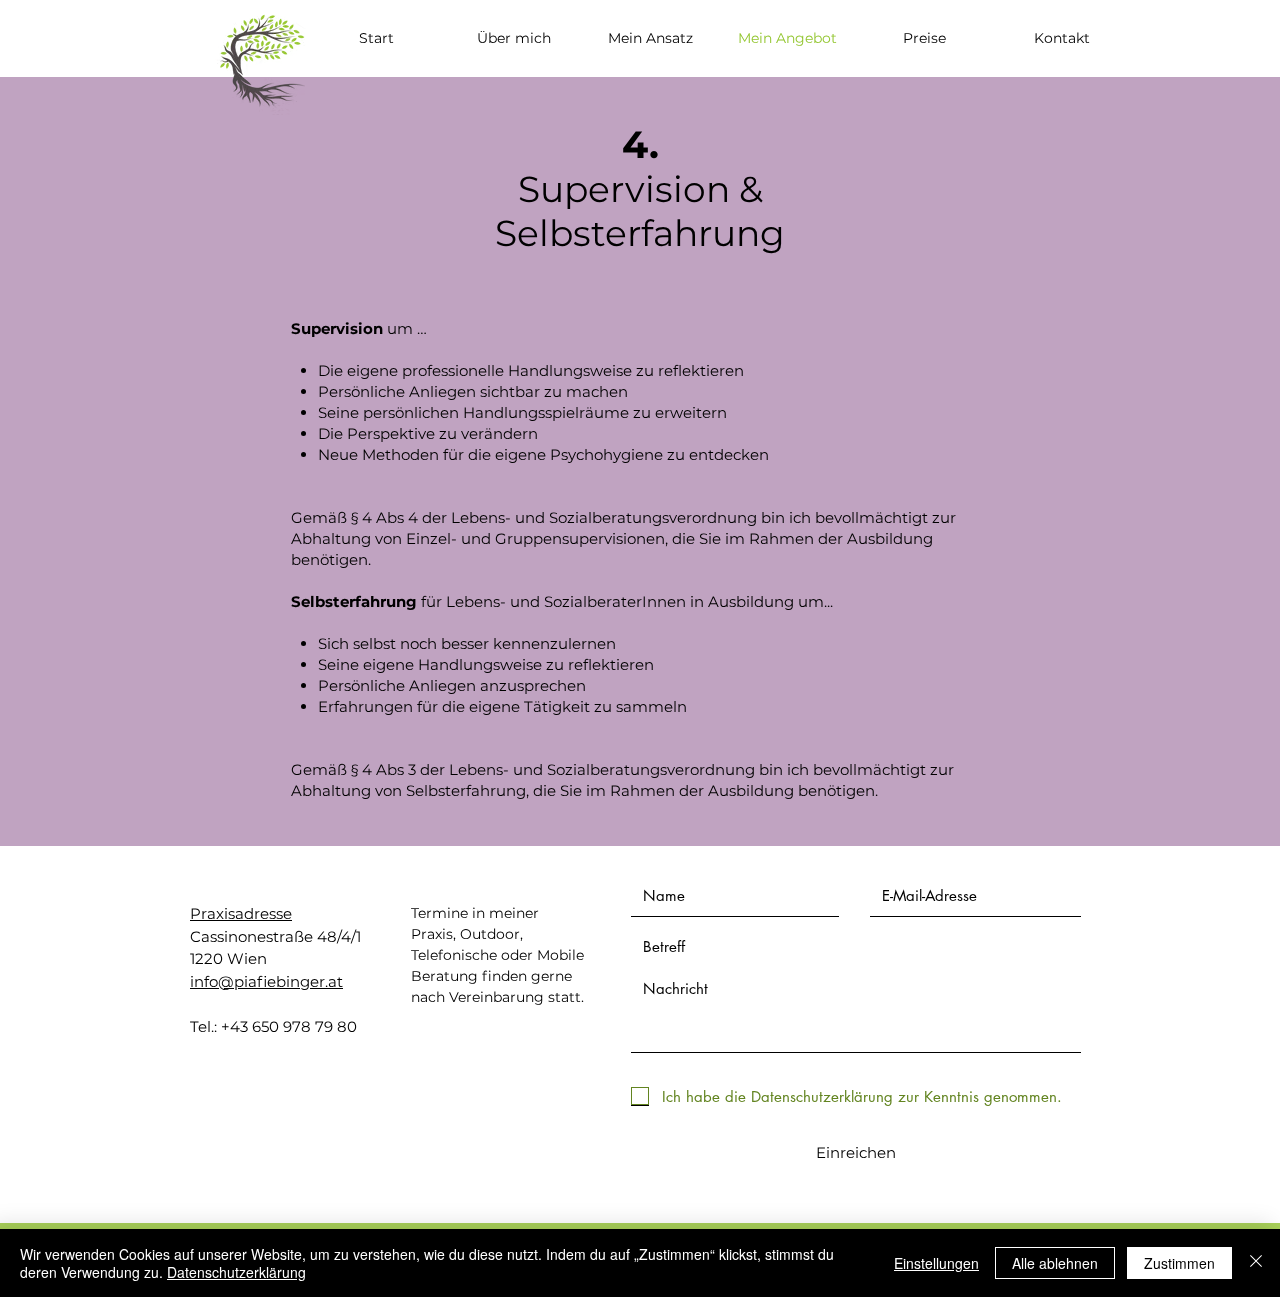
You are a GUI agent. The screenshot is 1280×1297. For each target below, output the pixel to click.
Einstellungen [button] (936, 1263)
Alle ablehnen (1055, 1263)
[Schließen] (1256, 1263)
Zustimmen (1179, 1263)
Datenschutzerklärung (236, 1272)
